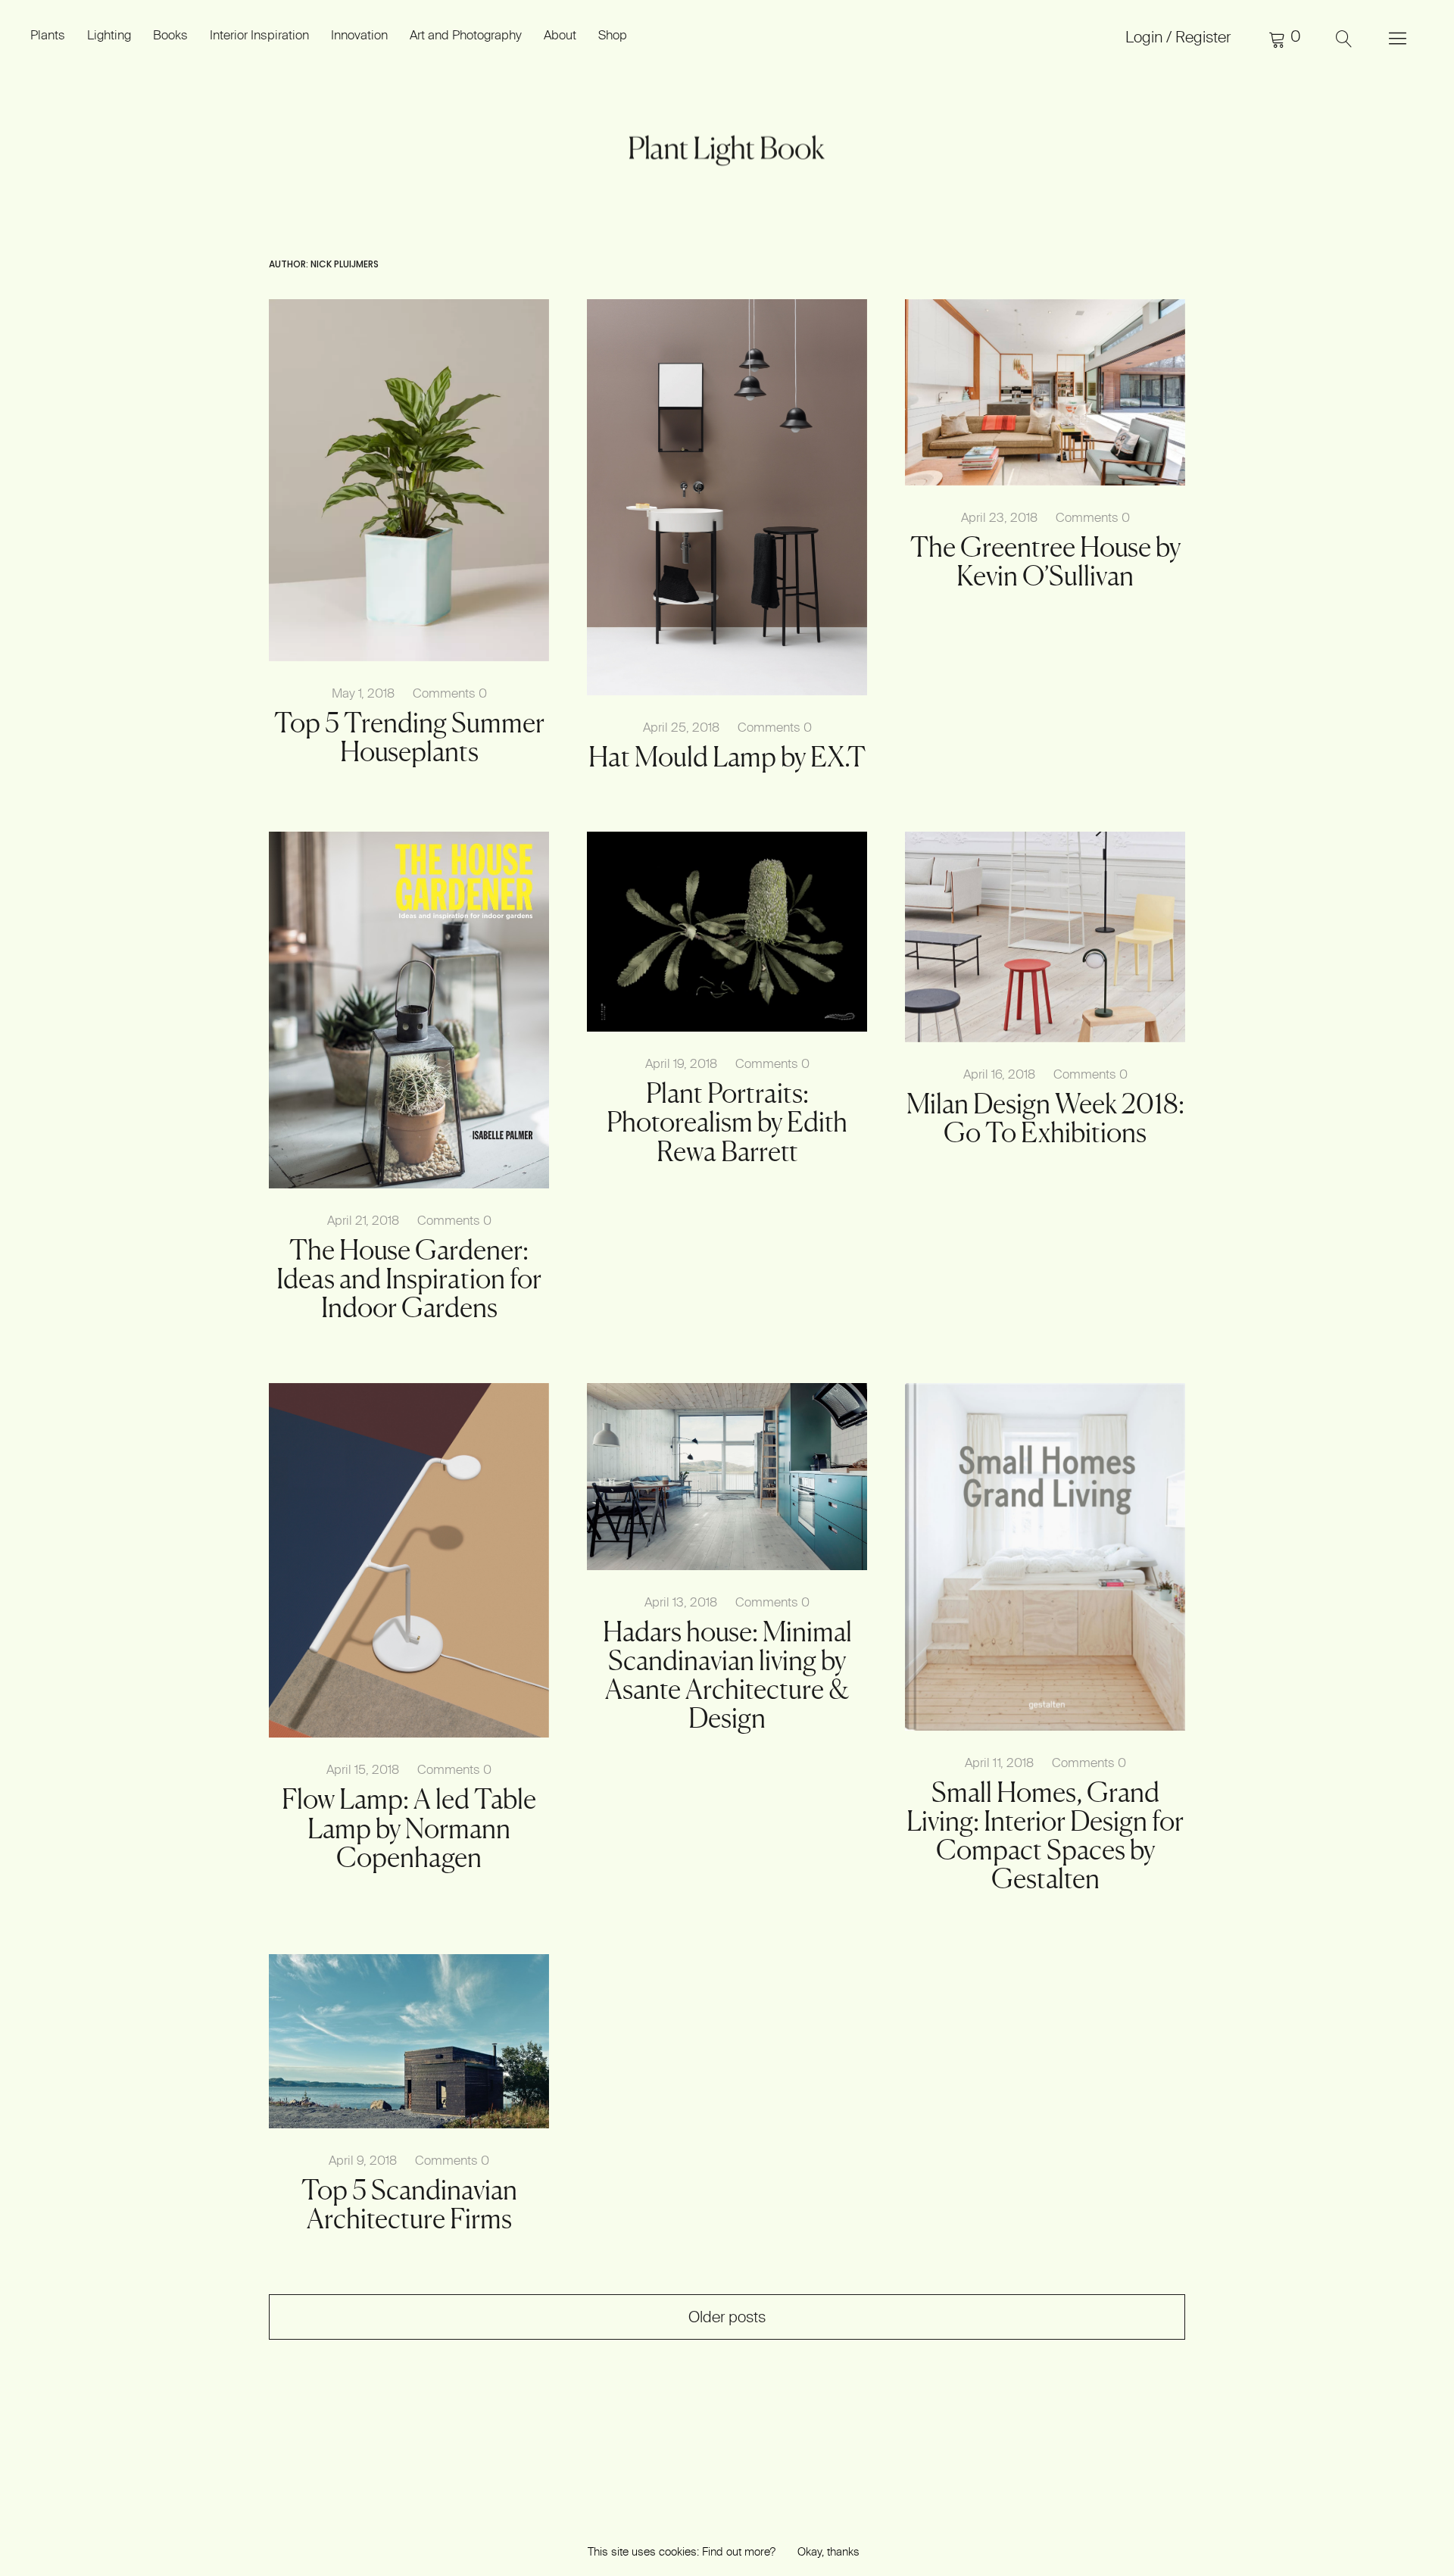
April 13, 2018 (681, 1602)
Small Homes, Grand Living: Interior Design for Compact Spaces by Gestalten (1045, 1835)
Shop (613, 34)
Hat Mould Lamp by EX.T (727, 757)
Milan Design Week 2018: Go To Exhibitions (1045, 1118)
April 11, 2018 (999, 1762)
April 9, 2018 (363, 2160)
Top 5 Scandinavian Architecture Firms (409, 2204)
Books (170, 34)
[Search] (1344, 38)
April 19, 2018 (681, 1063)
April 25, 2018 (681, 727)
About (560, 34)
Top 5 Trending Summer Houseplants (409, 737)
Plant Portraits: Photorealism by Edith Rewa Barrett (727, 1122)
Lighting (109, 34)
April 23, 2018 (999, 517)
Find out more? (739, 2551)
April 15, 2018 (363, 1769)
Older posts (727, 2317)
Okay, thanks (828, 2551)
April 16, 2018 (999, 1074)
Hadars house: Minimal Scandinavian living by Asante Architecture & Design (727, 1675)
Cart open (1284, 38)
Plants (48, 34)
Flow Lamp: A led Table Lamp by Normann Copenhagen (409, 1828)
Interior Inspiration (259, 34)
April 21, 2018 (363, 1220)
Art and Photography (466, 34)
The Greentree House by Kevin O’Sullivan (1045, 561)
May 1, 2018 (363, 693)
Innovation (359, 34)
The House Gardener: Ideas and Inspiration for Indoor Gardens (409, 1279)
